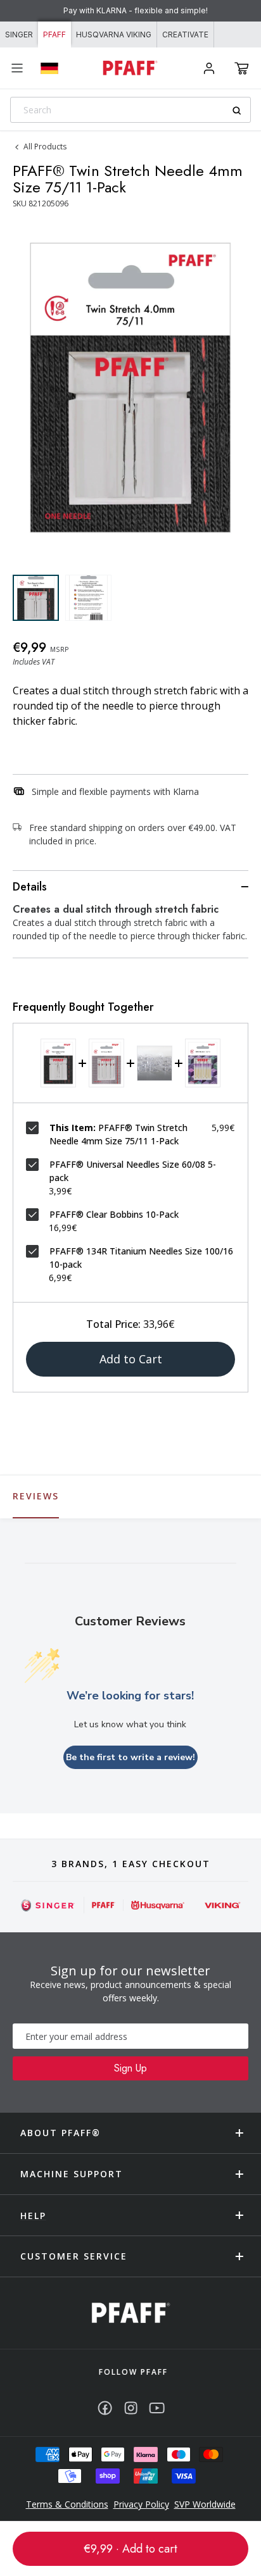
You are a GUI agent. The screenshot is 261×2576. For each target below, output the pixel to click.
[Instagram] (131, 2408)
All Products (45, 147)
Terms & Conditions (67, 2504)
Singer (19, 34)
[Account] (209, 68)
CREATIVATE (185, 34)
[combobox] (130, 110)
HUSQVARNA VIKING (114, 34)
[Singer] (48, 1905)
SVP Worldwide (205, 2504)
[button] (242, 68)
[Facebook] (105, 2408)
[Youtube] (157, 2408)
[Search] (241, 110)
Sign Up (130, 2068)
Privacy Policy (141, 2504)
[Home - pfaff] (130, 68)
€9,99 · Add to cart (130, 2549)
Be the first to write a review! (130, 1757)
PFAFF (54, 34)
